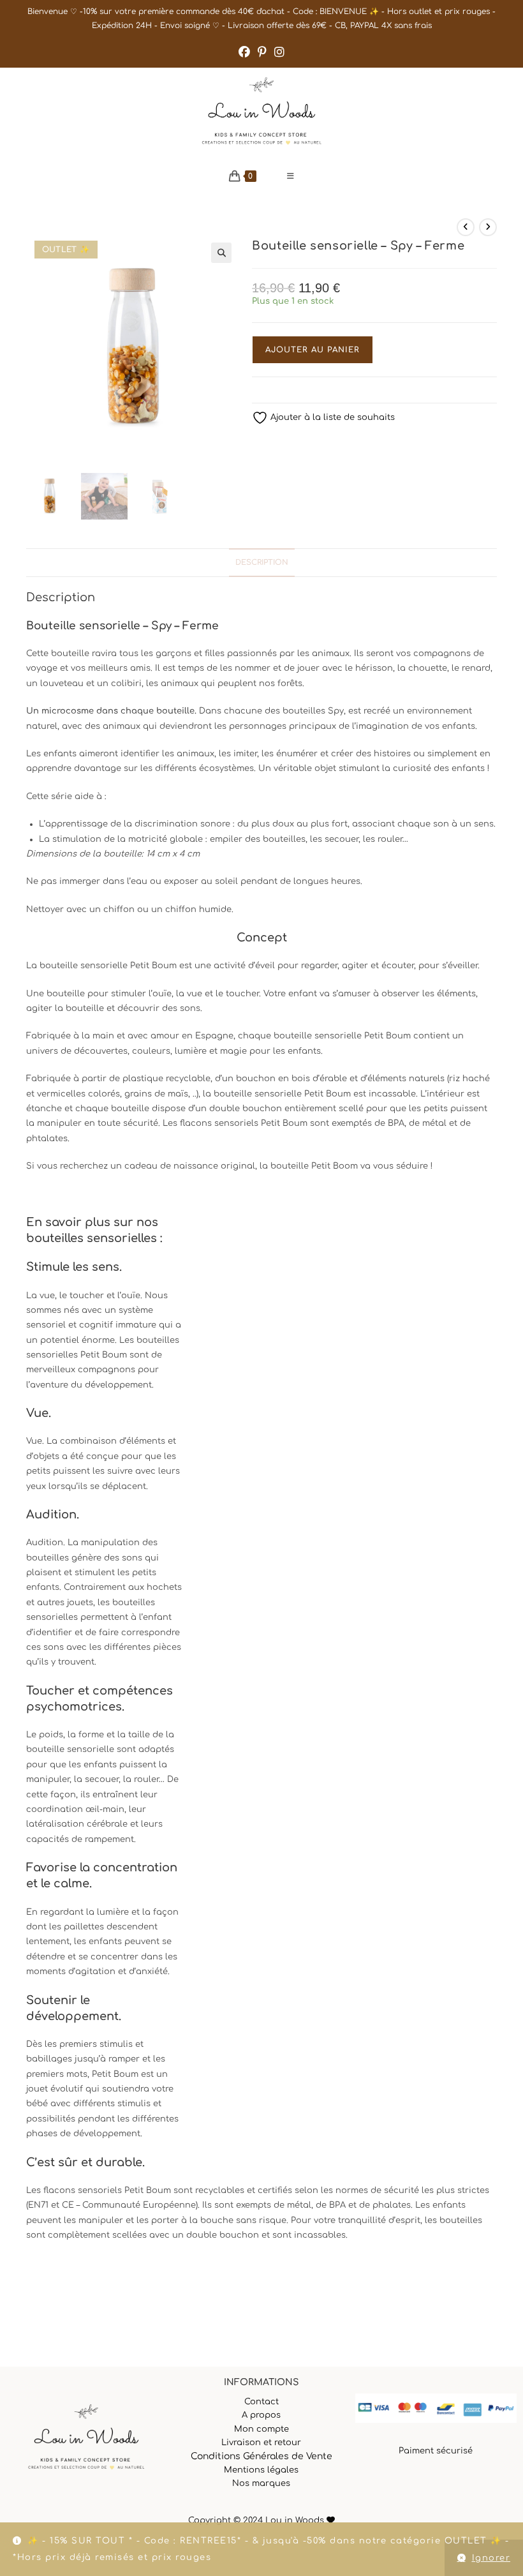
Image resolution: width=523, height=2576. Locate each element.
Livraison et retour (261, 2443)
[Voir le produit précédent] (466, 227)
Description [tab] (262, 563)
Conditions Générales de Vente (261, 2456)
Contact (261, 2402)
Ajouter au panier (313, 350)
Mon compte (261, 2429)
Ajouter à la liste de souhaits (331, 417)
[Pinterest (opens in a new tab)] (262, 52)
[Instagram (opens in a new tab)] (279, 52)
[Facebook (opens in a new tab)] (244, 52)
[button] (221, 253)
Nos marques (261, 2483)
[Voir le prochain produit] (488, 227)
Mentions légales (261, 2470)
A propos (261, 2415)
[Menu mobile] (291, 176)
